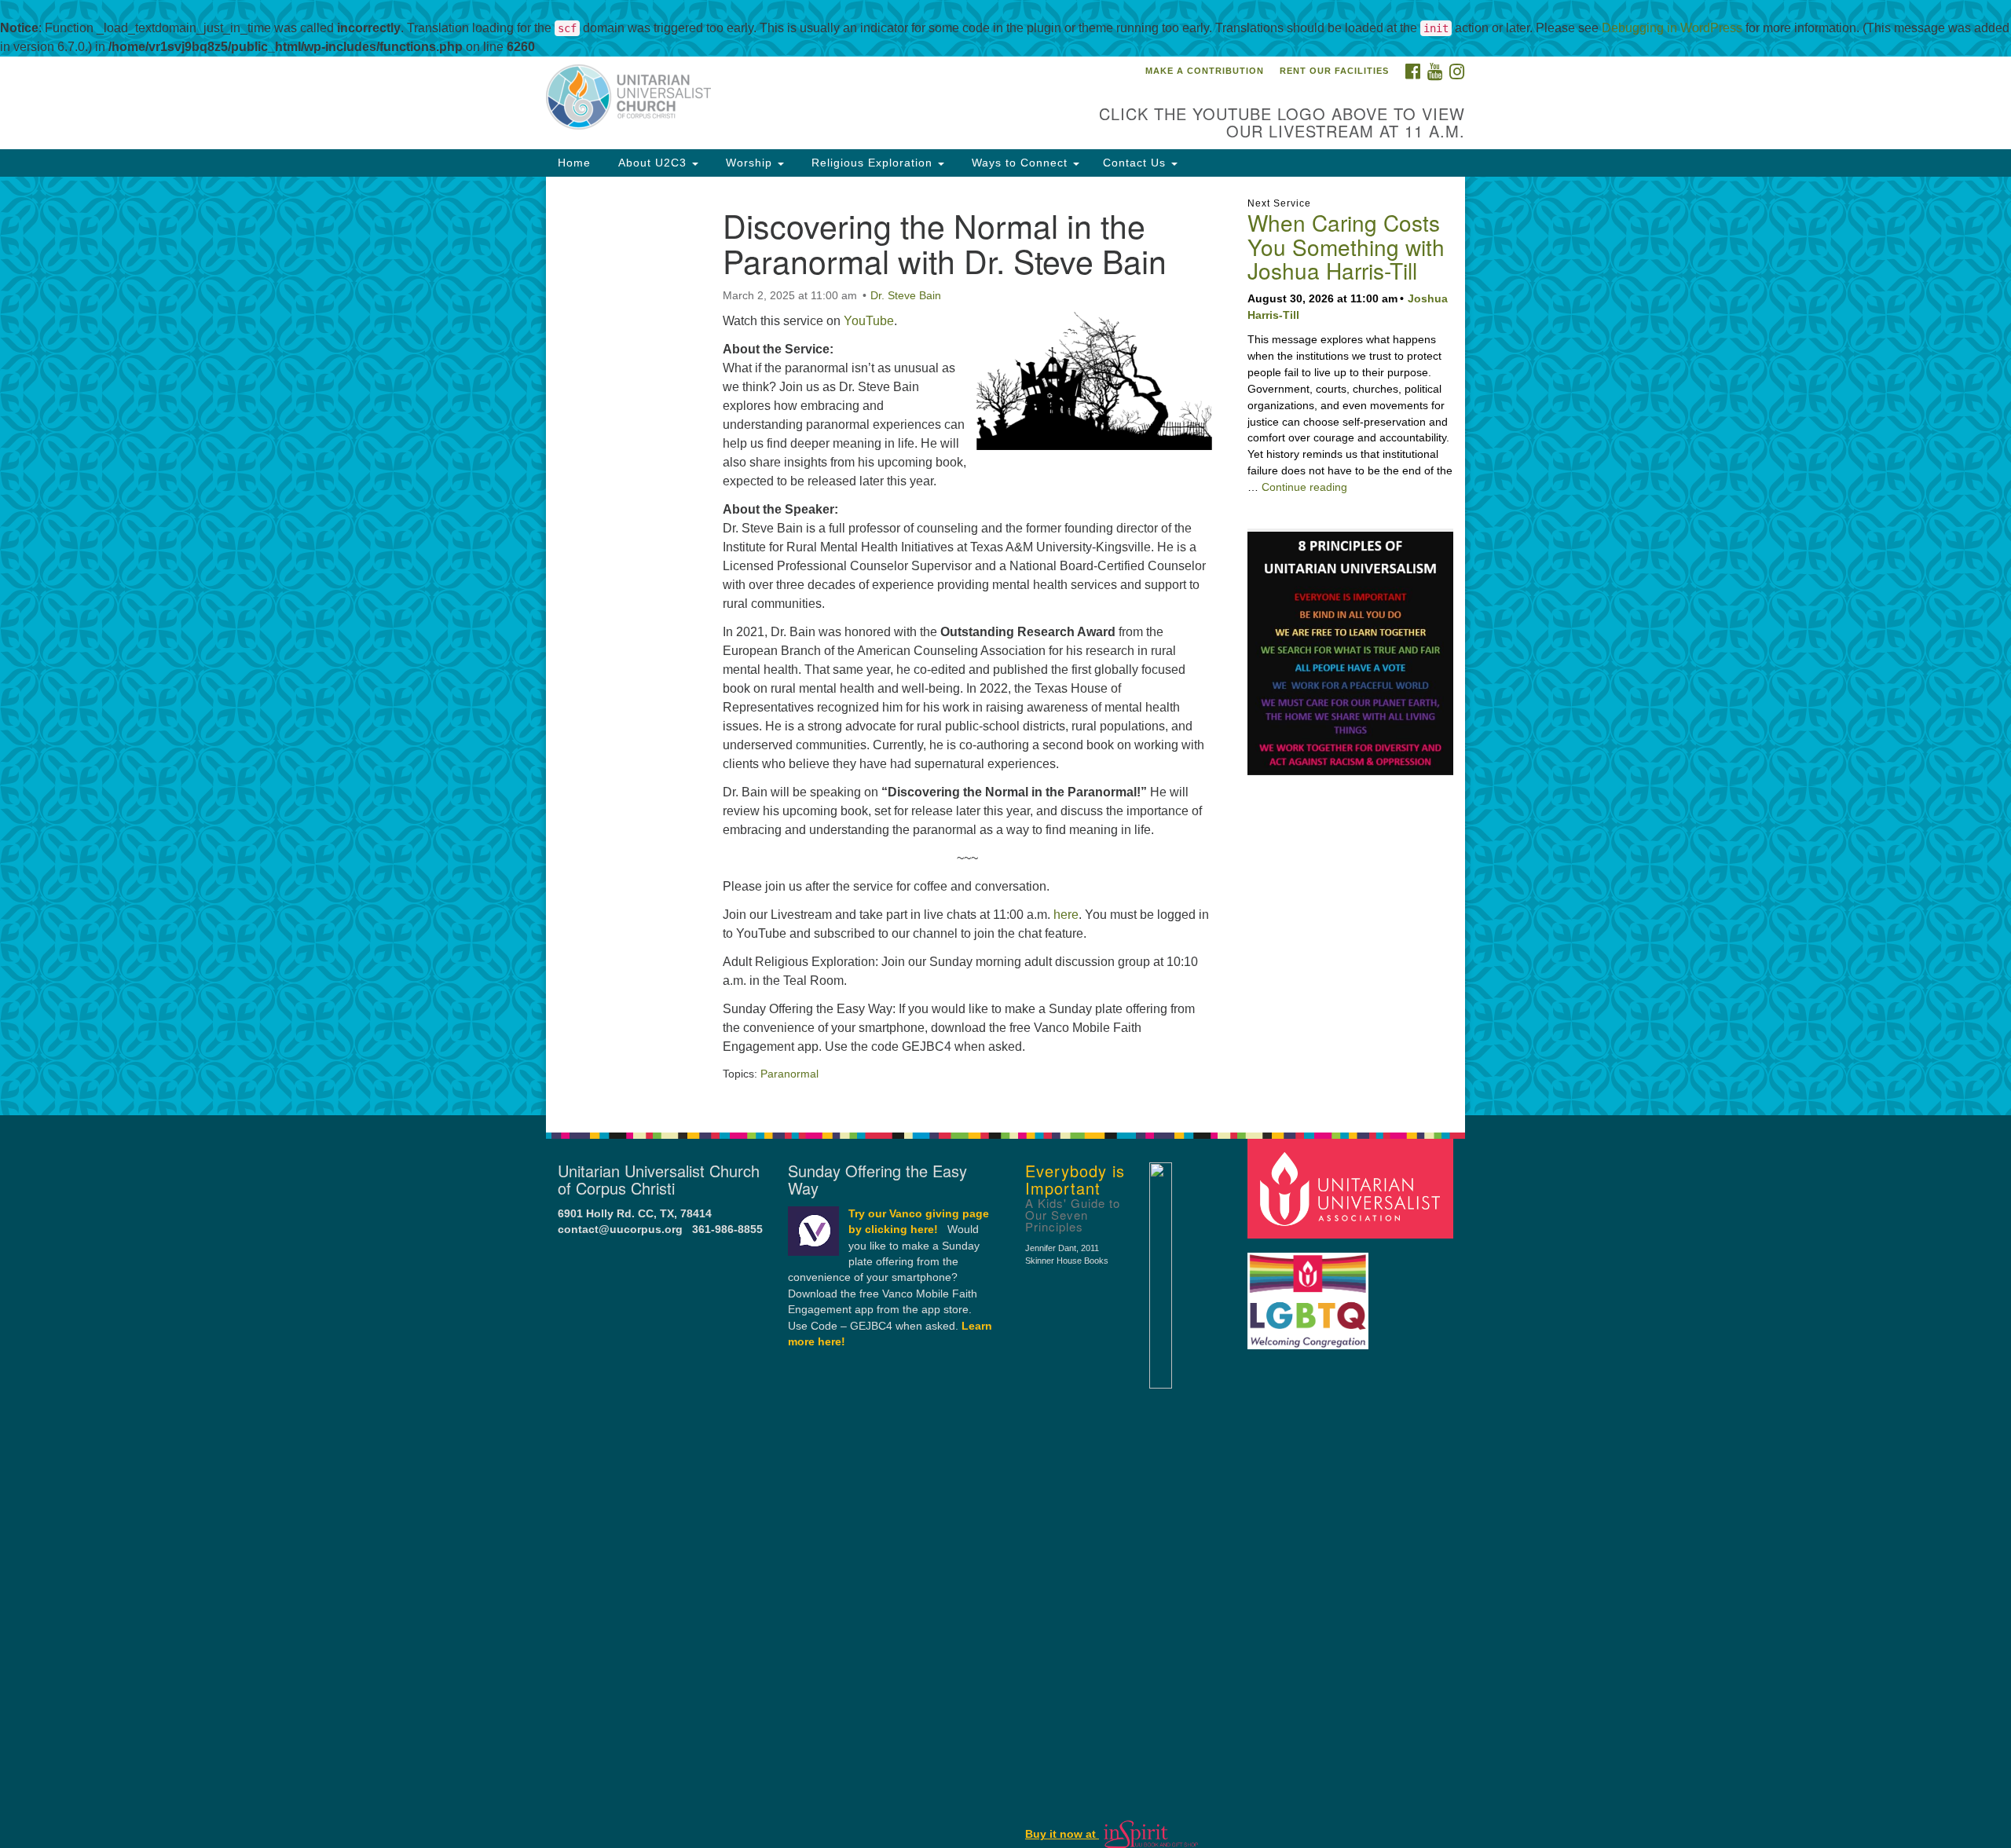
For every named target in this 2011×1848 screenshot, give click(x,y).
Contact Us (1136, 163)
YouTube (869, 321)
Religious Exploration (872, 163)
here (1066, 915)
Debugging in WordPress (1672, 28)
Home (574, 163)
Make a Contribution (1205, 71)
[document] (1005, 646)
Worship (749, 163)
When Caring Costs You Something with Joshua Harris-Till (1346, 247)
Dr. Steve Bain (906, 295)
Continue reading (1304, 487)
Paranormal (789, 1074)
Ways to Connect (1020, 163)
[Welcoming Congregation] (1310, 1293)
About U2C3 (652, 163)
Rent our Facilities (1334, 71)
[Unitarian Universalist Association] (1353, 1188)
